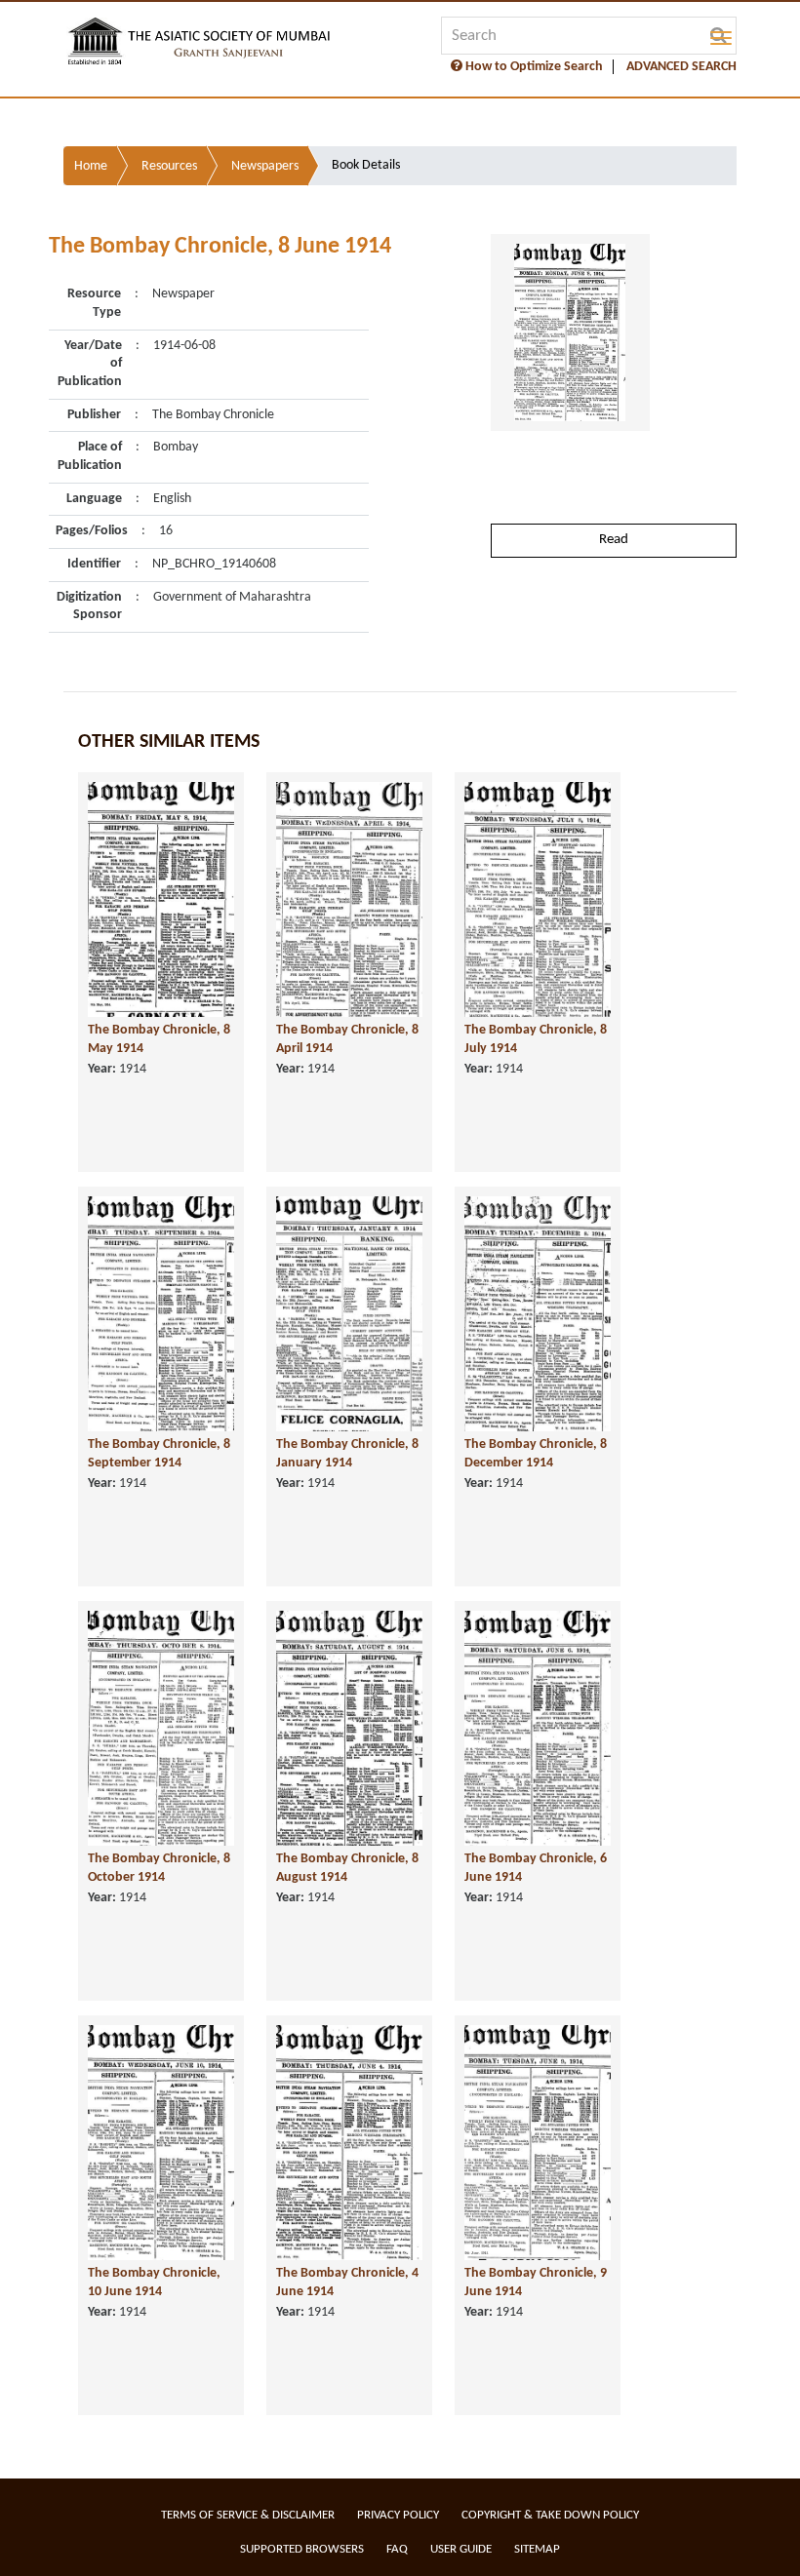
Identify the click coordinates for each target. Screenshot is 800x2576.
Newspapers (265, 166)
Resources (169, 166)
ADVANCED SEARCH (681, 67)
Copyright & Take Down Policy (550, 2515)
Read (614, 540)
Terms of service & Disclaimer (248, 2515)
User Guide (461, 2549)
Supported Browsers (302, 2549)
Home (91, 166)
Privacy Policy (398, 2515)
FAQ (397, 2549)
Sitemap (537, 2549)
